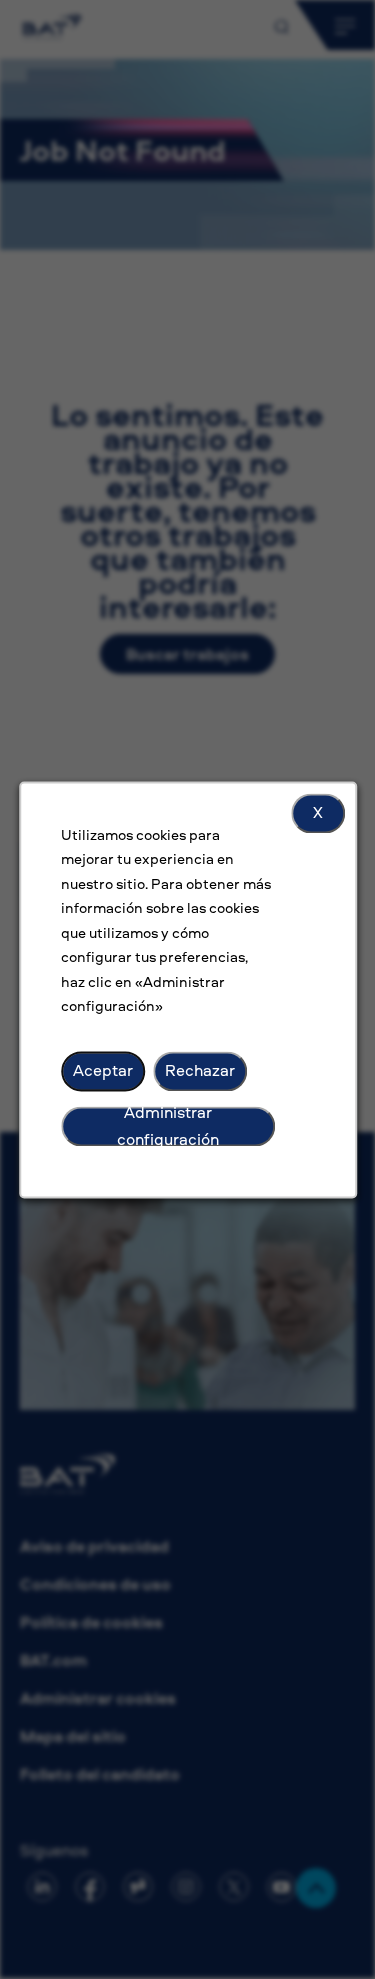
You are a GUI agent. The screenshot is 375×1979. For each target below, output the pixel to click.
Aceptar (103, 1070)
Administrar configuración (168, 1126)
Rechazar (200, 1070)
